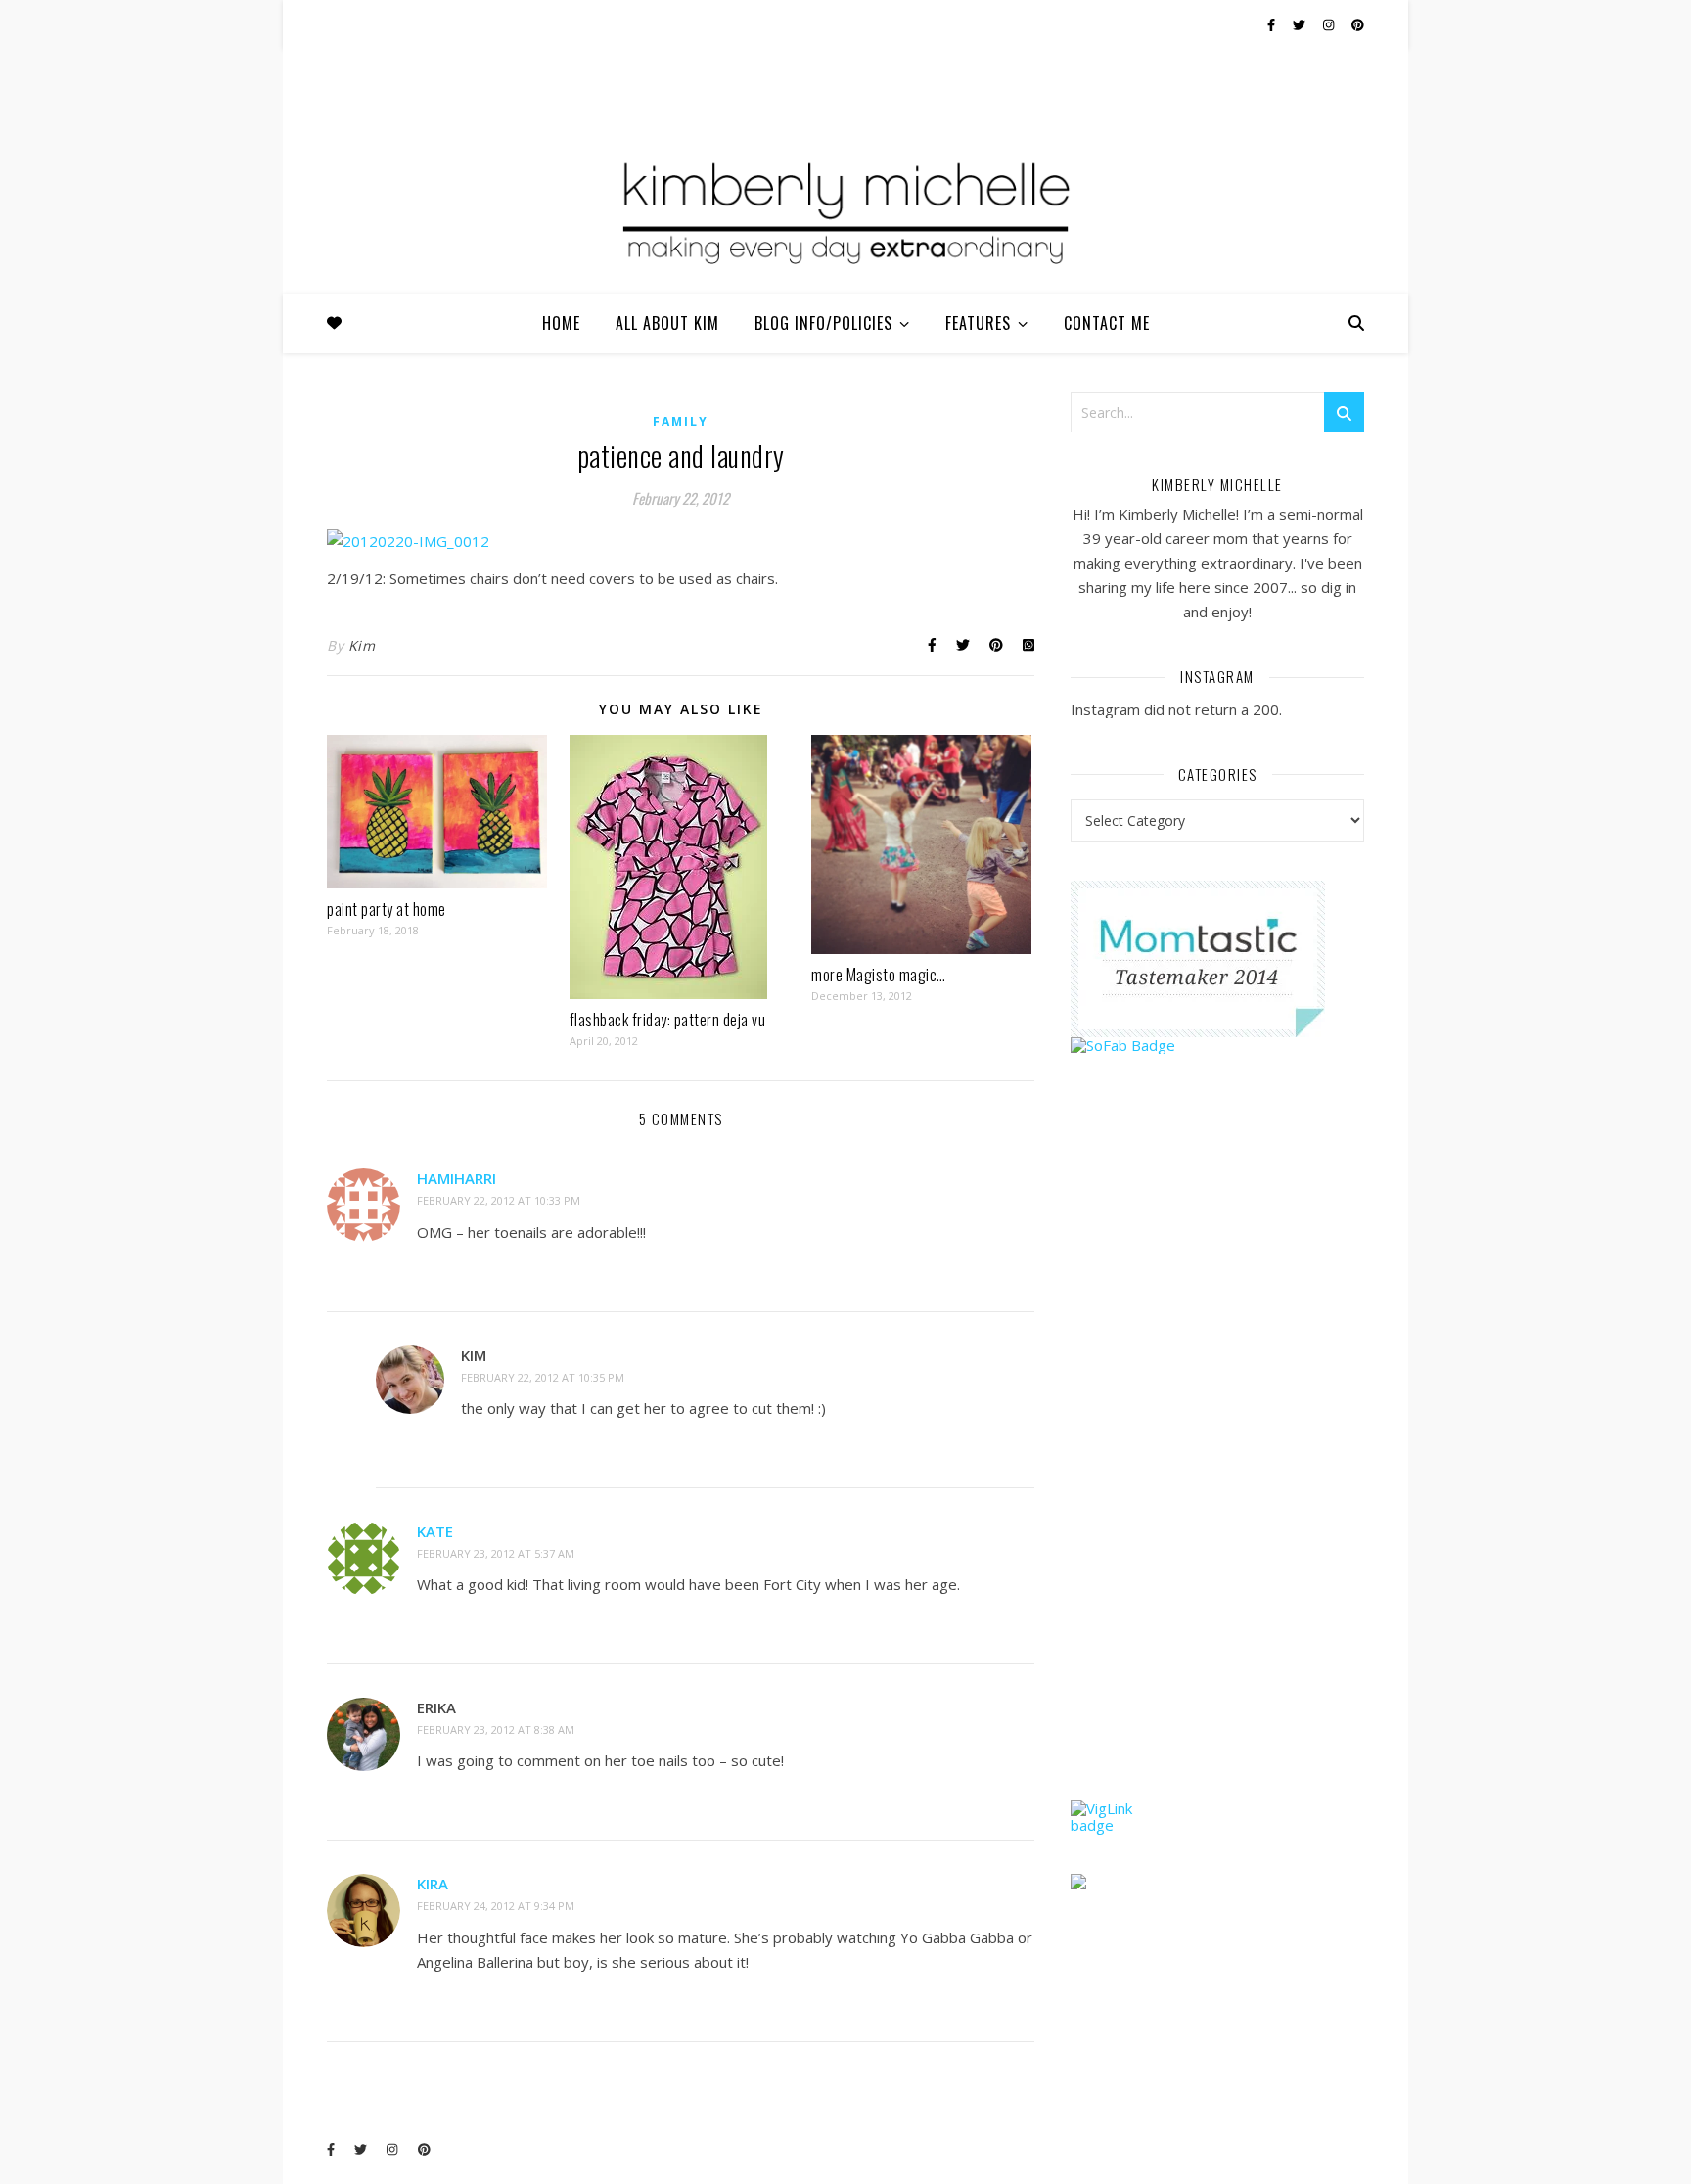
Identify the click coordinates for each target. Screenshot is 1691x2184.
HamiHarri (457, 1178)
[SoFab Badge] (1217, 1046)
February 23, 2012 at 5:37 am (496, 1553)
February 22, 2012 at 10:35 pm (543, 1377)
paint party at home (387, 909)
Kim (362, 645)
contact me (1107, 323)
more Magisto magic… (879, 975)
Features (978, 323)
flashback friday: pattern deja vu (668, 1020)
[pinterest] (1358, 24)
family (681, 421)
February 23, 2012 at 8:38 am (496, 1729)
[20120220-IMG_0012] (681, 542)
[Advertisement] (1217, 1465)
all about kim (667, 323)
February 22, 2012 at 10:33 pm (499, 1200)
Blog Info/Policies (823, 323)
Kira (433, 1884)
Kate (435, 1531)
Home (561, 323)
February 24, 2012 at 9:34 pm (496, 1906)
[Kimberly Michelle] (845, 210)
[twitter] (1301, 24)
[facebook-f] (1273, 24)
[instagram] (1330, 24)
